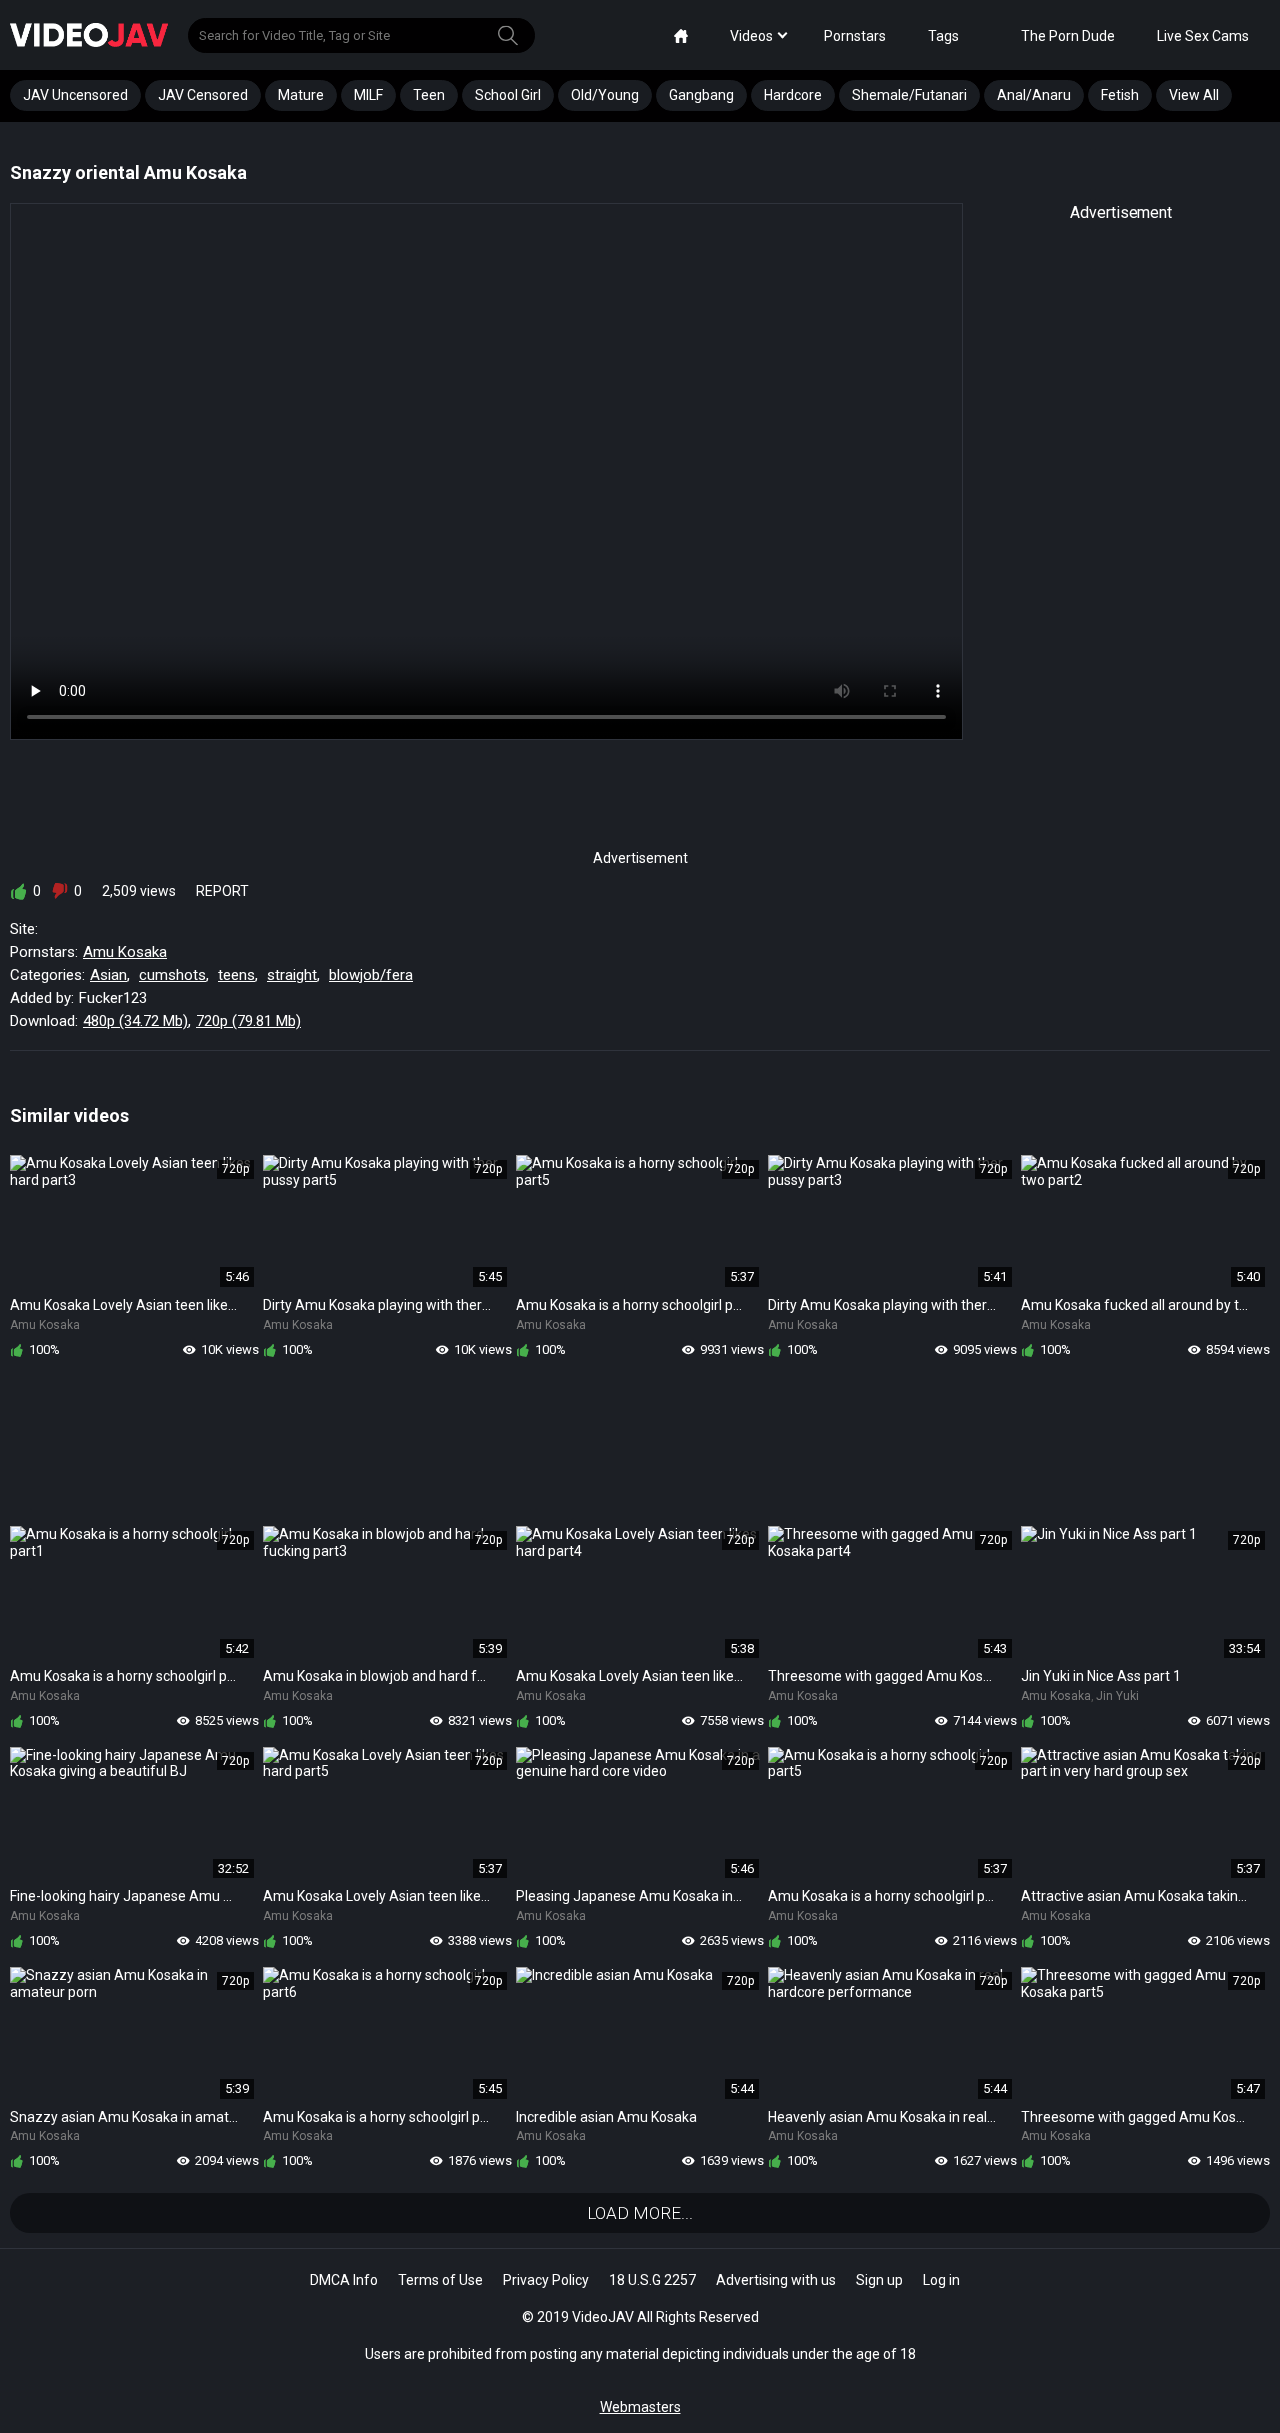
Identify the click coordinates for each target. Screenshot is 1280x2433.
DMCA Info (344, 2280)
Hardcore (793, 95)
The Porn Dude (1068, 36)
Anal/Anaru (1034, 95)
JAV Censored (203, 95)
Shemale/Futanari (909, 95)
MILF (368, 95)
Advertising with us (776, 2280)
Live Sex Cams (1203, 36)
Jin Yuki (1117, 1696)
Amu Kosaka (125, 952)
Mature (301, 95)
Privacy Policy (546, 2280)
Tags (943, 36)
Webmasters (640, 2407)
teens (236, 975)
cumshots (172, 975)
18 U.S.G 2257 (652, 2280)
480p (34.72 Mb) (135, 1021)
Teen (429, 95)
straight (292, 975)
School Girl (508, 95)
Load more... (640, 2213)
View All (1194, 95)
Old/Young (605, 95)
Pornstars (855, 36)
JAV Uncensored (75, 95)
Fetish (1120, 95)
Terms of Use (440, 2280)
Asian (108, 975)
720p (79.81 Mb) (248, 1021)
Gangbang (701, 95)
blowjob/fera (371, 975)
